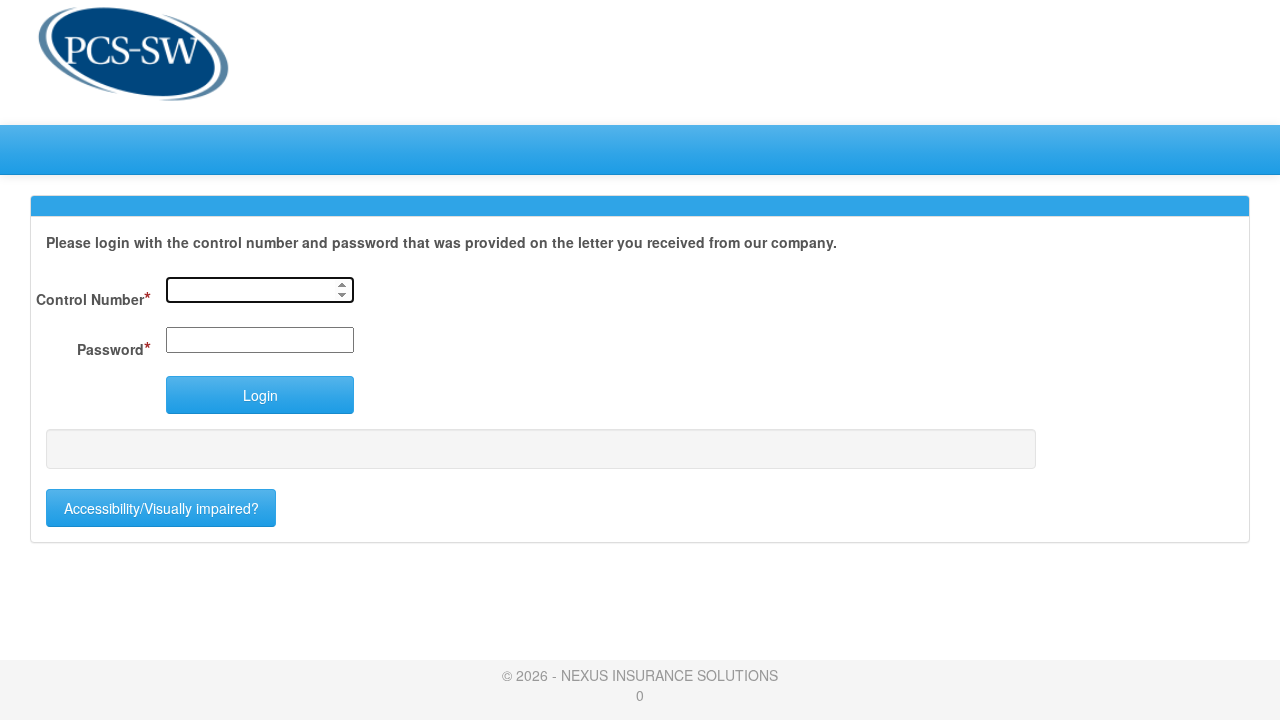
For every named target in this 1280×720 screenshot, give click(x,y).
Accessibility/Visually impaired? (161, 508)
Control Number (93, 298)
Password (114, 348)
